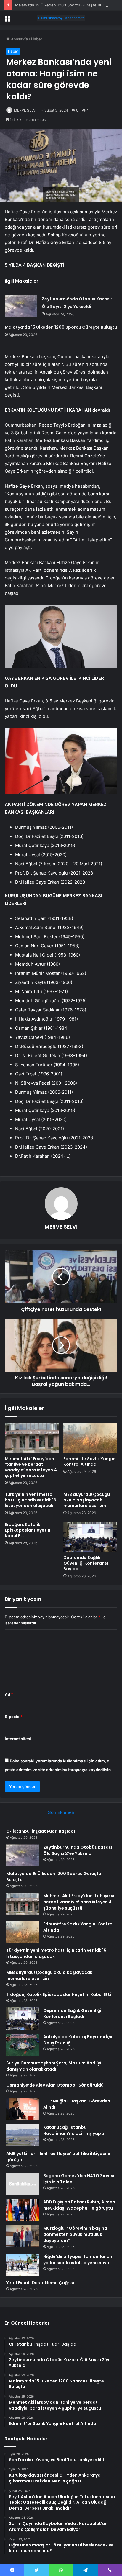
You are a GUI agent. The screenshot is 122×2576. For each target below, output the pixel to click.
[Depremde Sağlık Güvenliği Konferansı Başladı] (90, 1537)
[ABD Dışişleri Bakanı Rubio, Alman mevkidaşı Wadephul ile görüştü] (23, 2210)
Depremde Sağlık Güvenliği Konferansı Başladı (86, 1563)
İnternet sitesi (18, 1739)
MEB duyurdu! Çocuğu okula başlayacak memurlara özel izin (87, 1500)
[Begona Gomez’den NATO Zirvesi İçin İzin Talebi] (23, 2184)
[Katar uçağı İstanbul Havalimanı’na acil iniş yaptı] (23, 2135)
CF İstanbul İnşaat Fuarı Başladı (41, 1831)
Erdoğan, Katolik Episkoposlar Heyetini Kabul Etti (28, 1530)
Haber (37, 39)
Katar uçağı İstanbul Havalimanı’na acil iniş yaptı (74, 2130)
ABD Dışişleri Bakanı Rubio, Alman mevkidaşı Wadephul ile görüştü (79, 2205)
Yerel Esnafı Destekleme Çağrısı (40, 2283)
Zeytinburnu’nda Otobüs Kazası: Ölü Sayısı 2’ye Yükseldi (78, 1850)
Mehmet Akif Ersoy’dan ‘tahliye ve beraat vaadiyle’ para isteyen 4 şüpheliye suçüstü (31, 1467)
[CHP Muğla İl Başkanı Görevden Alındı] (23, 2109)
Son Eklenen (61, 1812)
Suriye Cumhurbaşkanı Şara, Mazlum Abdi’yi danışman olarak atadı (54, 2066)
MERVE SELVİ (25, 110)
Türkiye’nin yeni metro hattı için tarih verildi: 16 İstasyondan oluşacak (30, 1500)
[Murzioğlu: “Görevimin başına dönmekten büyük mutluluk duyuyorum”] (23, 2236)
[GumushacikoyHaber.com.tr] (61, 18)
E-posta (14, 1717)
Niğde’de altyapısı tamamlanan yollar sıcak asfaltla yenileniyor (78, 2260)
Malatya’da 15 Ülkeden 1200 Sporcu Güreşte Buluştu (63, 5)
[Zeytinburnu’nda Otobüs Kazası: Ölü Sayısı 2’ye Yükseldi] (21, 306)
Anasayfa (19, 39)
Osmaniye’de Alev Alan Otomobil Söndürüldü (55, 2085)
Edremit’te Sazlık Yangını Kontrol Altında (90, 1461)
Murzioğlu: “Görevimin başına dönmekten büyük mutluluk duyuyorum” (75, 2234)
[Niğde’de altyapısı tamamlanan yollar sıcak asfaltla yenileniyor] (23, 2265)
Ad (9, 1694)
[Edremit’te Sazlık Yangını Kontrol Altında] (90, 1438)
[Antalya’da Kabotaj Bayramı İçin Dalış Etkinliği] (23, 2045)
